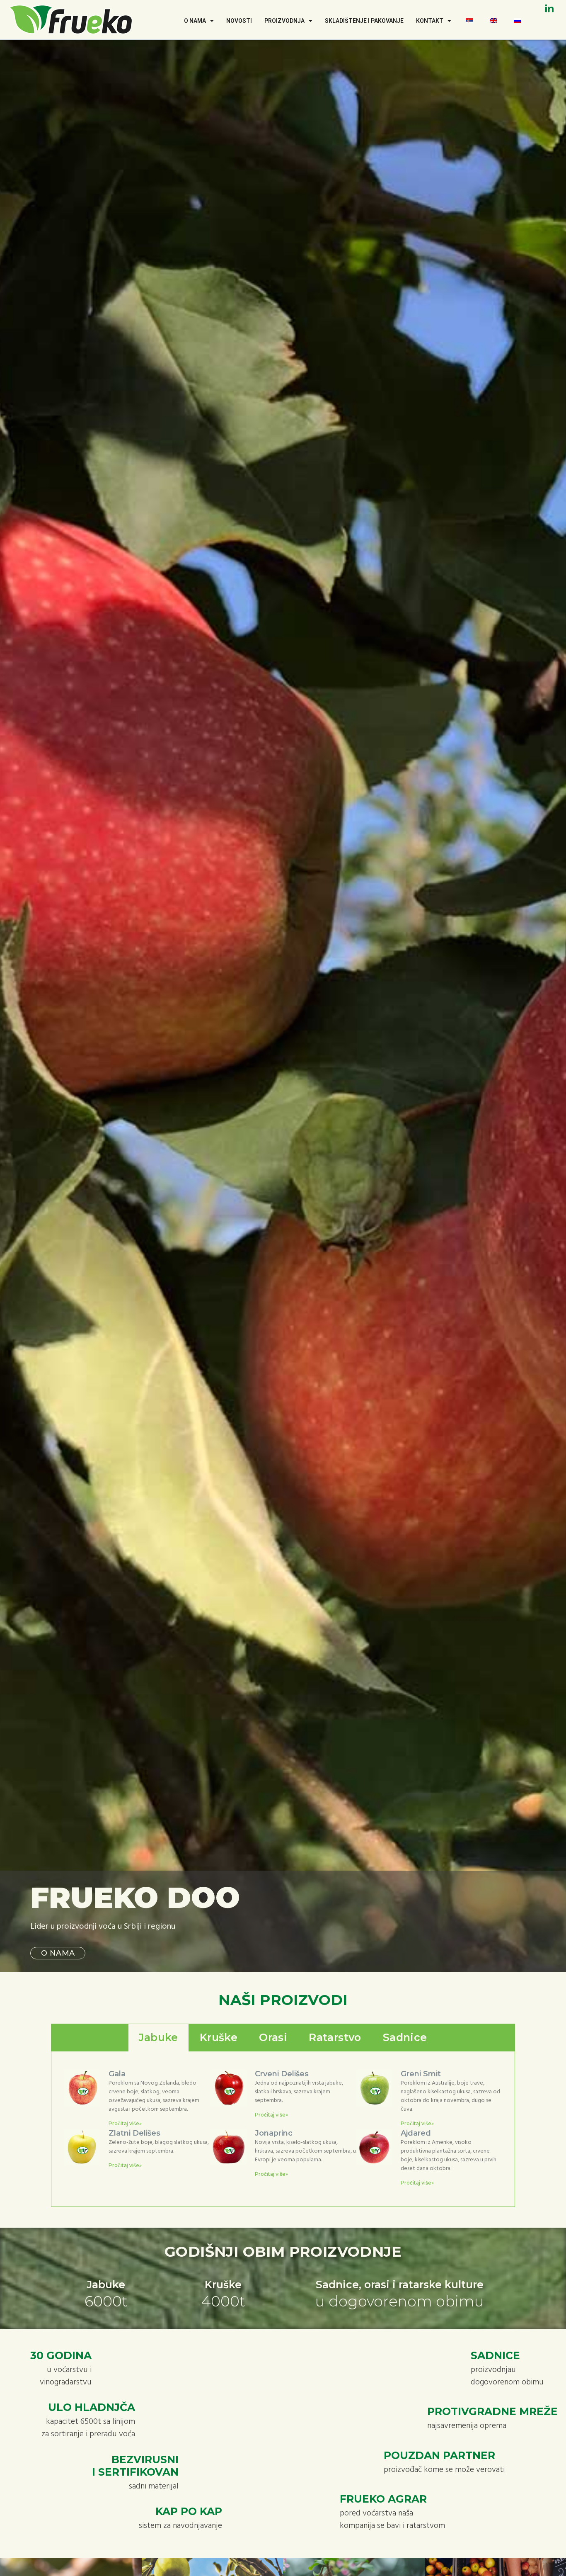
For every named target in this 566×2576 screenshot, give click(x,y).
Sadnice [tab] (405, 2037)
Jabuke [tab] (158, 2037)
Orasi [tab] (273, 2037)
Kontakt (430, 21)
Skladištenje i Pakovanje (364, 21)
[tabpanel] (283, 2129)
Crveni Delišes (282, 2074)
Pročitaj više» (125, 2123)
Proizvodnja (284, 21)
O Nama (195, 21)
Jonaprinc (274, 2133)
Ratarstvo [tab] (335, 2037)
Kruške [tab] (219, 2037)
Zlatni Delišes (134, 2133)
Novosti (239, 21)
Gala (117, 2074)
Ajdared (416, 2133)
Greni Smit (421, 2074)
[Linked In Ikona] (549, 8)
